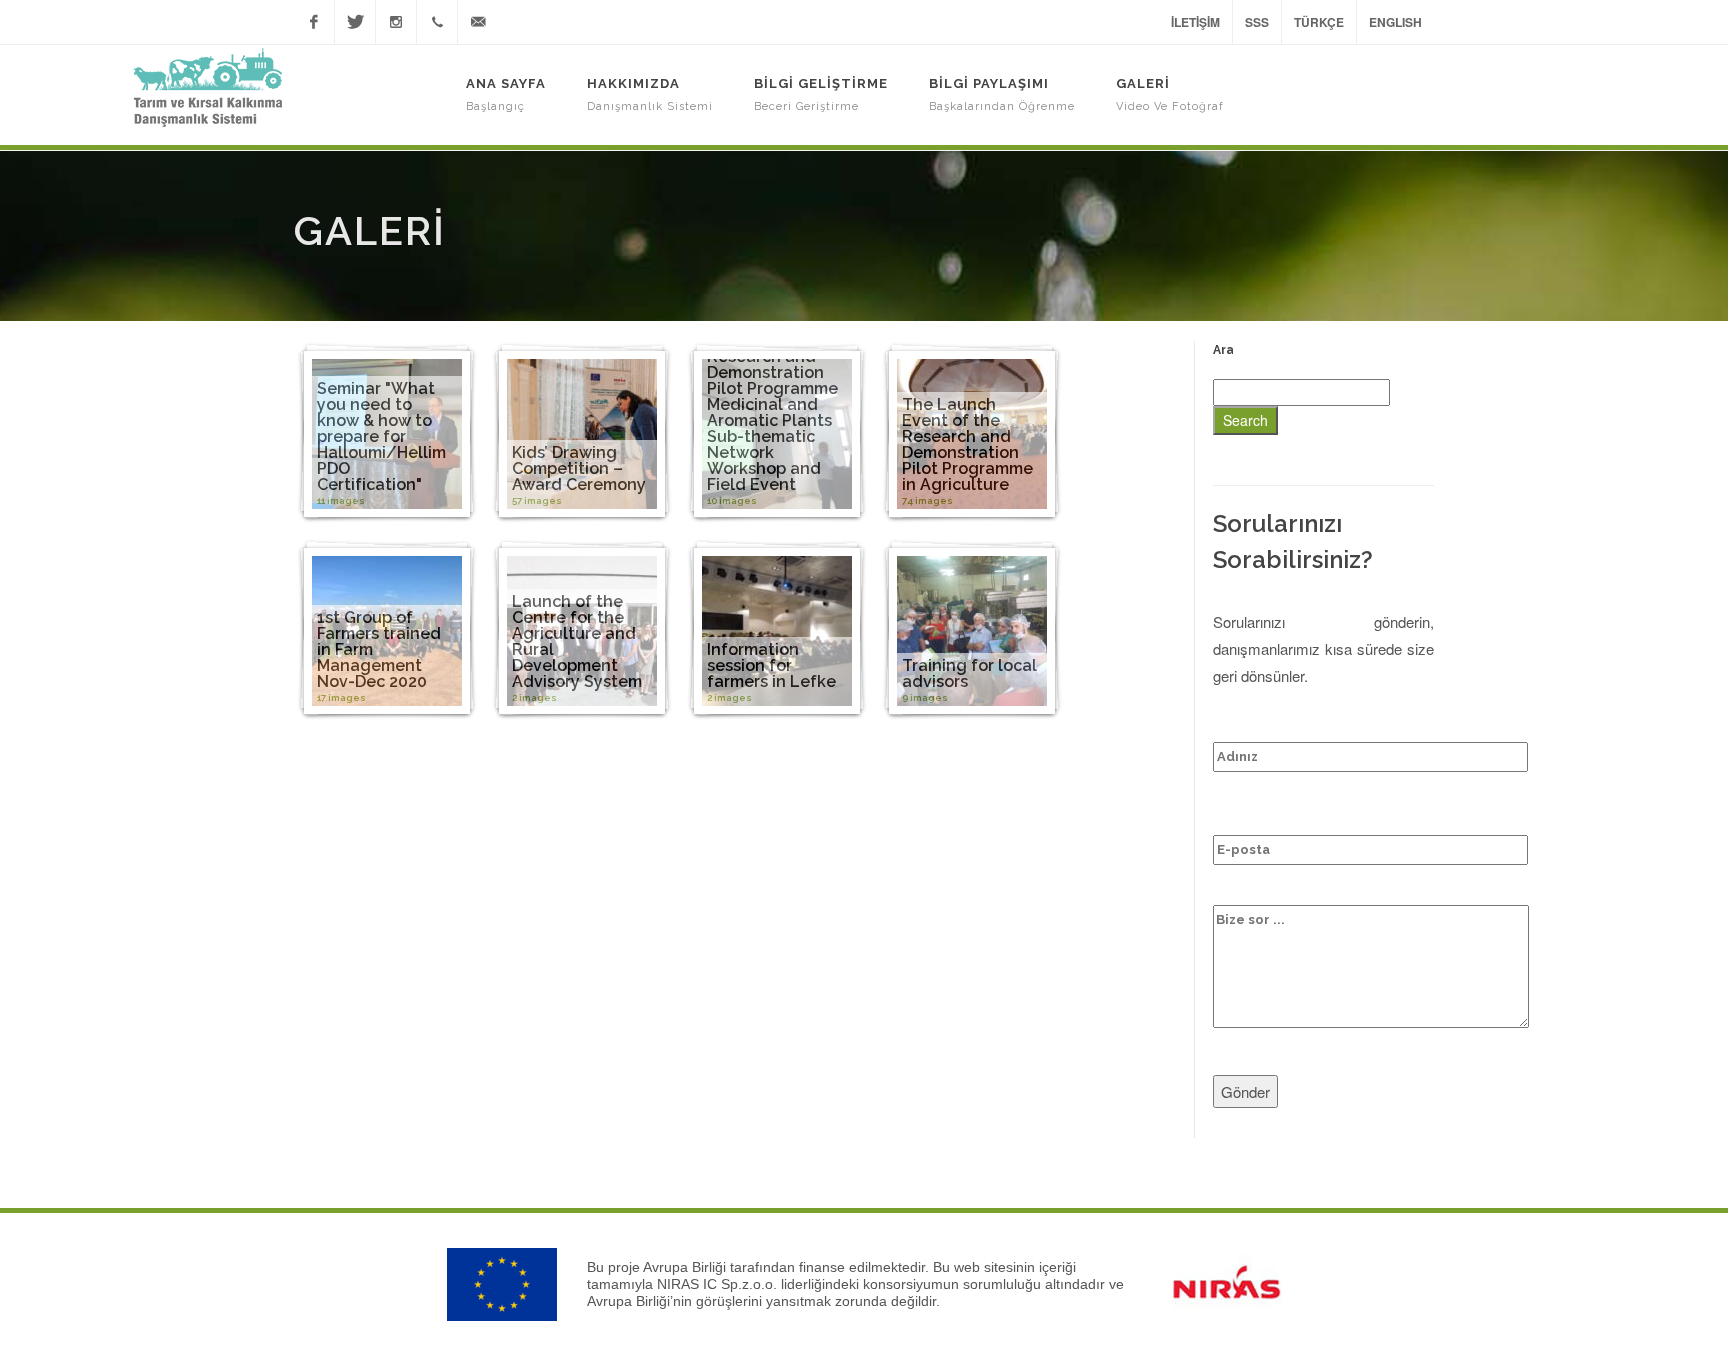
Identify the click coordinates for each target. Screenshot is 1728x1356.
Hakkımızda (650, 94)
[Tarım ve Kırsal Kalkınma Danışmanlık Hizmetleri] (207, 87)
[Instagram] (396, 22)
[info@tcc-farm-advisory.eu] (478, 22)
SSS (1257, 22)
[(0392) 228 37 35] (437, 22)
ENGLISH (1395, 22)
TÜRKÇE (1319, 22)
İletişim (1195, 22)
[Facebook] (314, 22)
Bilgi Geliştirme (821, 94)
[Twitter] (355, 22)
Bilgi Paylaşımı (1002, 94)
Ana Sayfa (506, 94)
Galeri (1170, 94)
